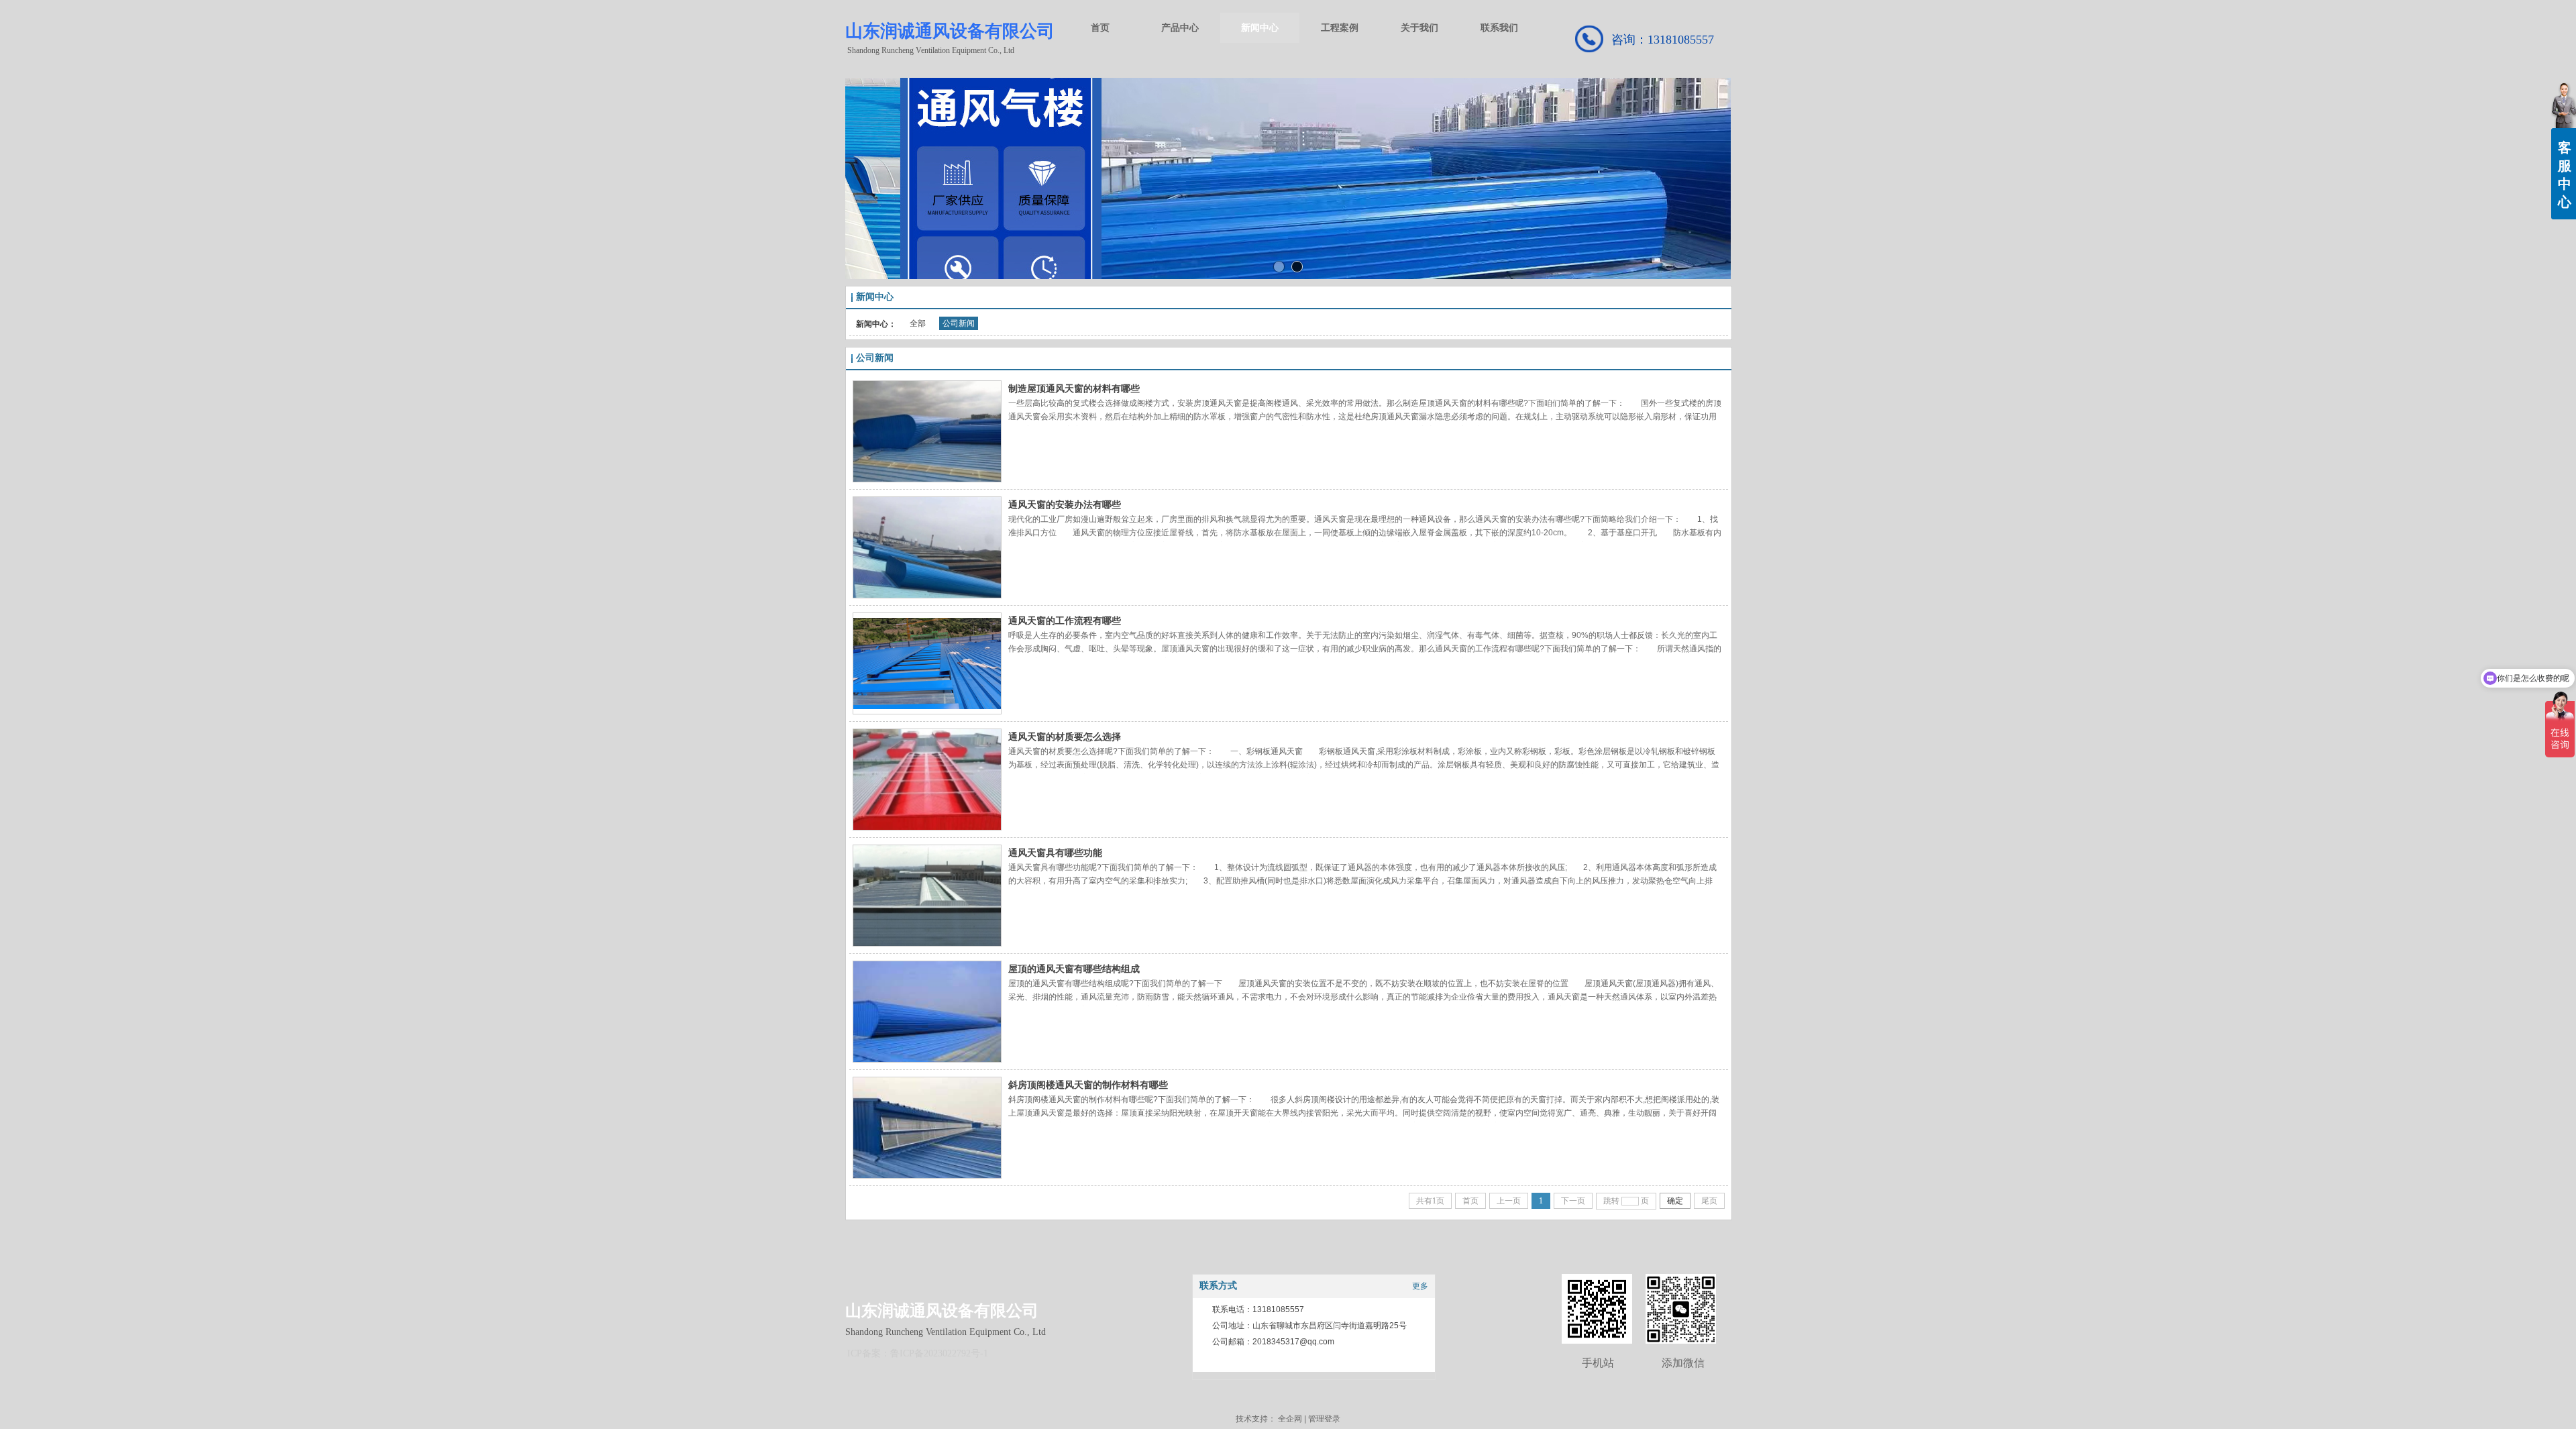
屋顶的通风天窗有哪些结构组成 (1074, 969)
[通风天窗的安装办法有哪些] (927, 547)
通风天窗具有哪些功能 (1055, 853)
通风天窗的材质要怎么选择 (1065, 737)
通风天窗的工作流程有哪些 (1065, 621)
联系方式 (1218, 1286)
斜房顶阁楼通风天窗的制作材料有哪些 (1088, 1085)
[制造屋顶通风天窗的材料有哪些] (927, 431)
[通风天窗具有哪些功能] (927, 896)
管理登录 (1324, 1419)
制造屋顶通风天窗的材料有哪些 (1074, 388)
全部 (918, 323)
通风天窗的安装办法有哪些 (1065, 504)
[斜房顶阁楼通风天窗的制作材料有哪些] (927, 1128)
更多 (1420, 1286)
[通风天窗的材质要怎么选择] (927, 780)
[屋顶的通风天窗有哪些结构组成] (927, 1012)
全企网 (1290, 1419)
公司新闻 (959, 323)
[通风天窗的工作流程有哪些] (927, 663)
